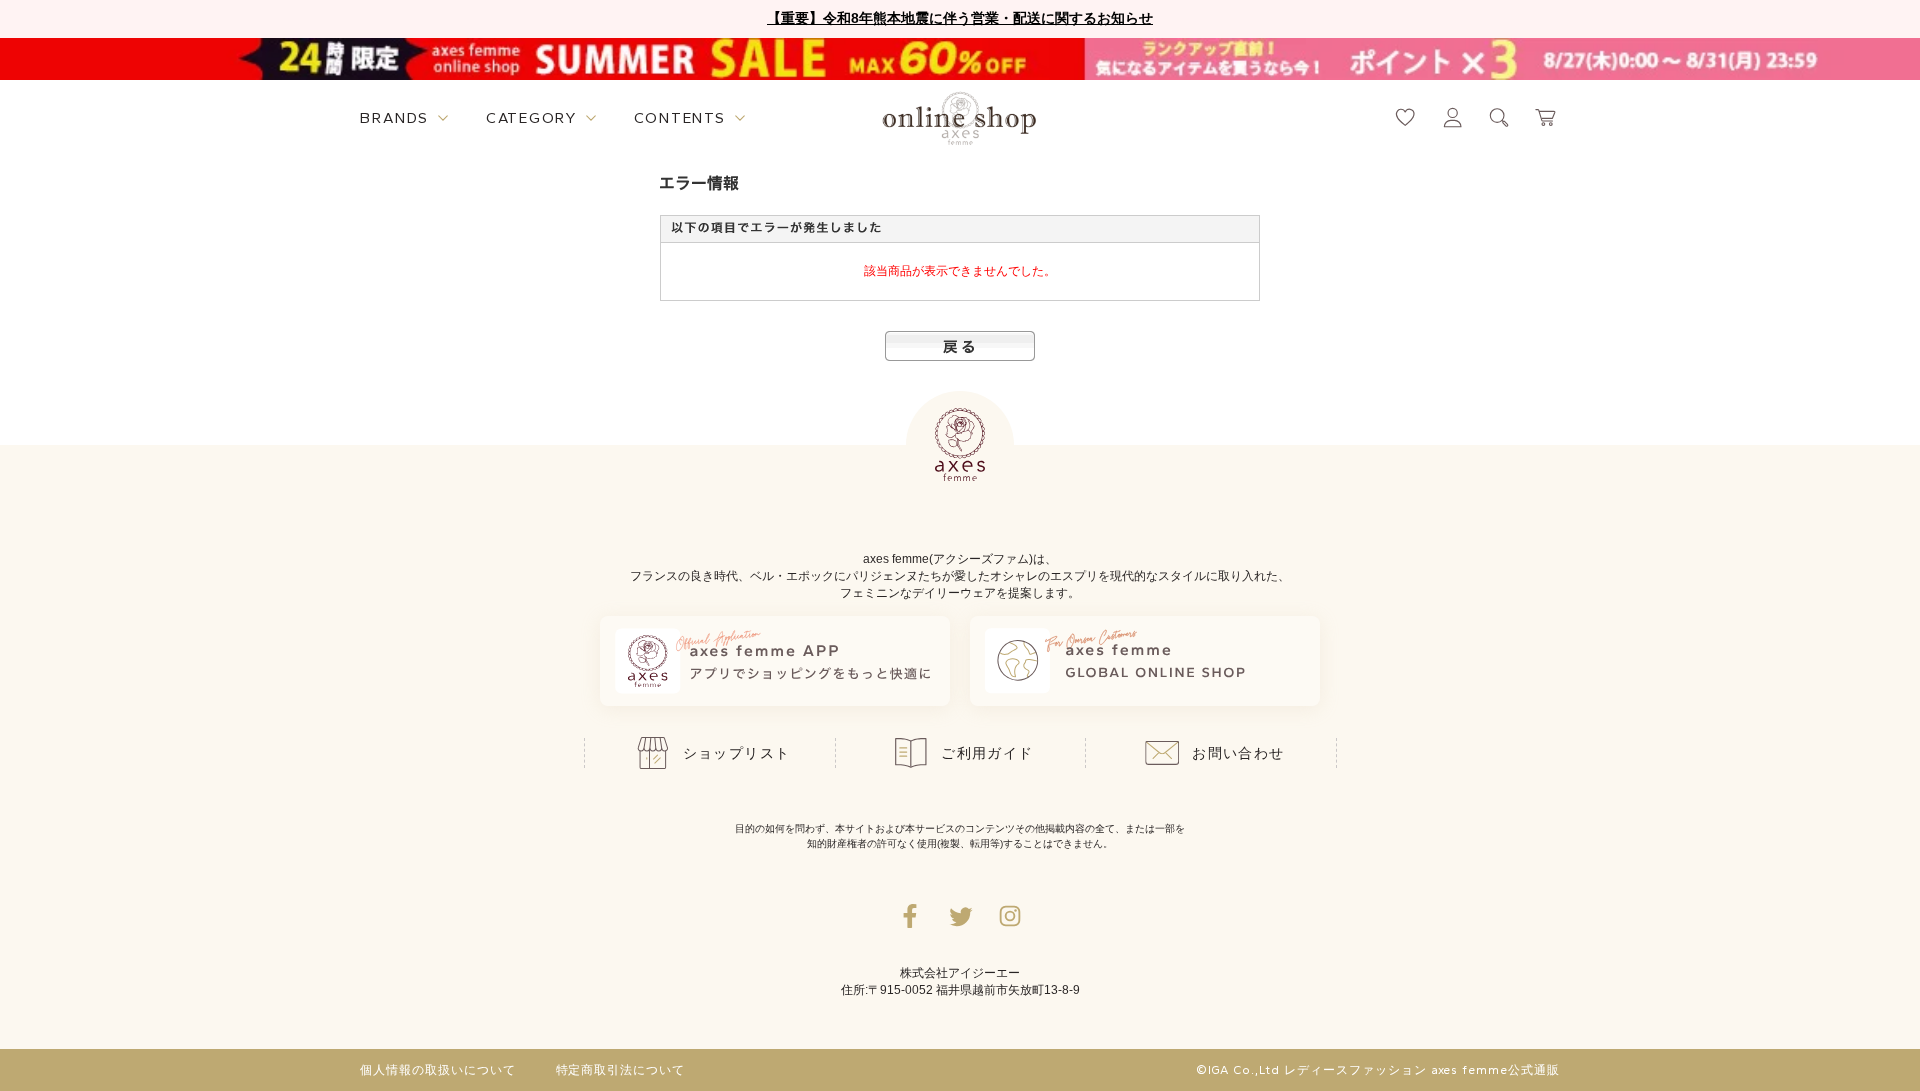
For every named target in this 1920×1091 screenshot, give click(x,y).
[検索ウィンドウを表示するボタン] (1499, 117)
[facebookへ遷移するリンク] (910, 916)
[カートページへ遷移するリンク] (1546, 117)
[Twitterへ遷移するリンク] (960, 916)
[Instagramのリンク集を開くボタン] (1010, 916)
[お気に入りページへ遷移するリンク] (1405, 117)
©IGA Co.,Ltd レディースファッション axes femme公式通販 (1378, 1070)
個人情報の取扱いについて (438, 1070)
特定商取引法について (621, 1070)
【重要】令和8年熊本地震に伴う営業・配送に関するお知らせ (960, 18)
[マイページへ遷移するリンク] (1452, 117)
